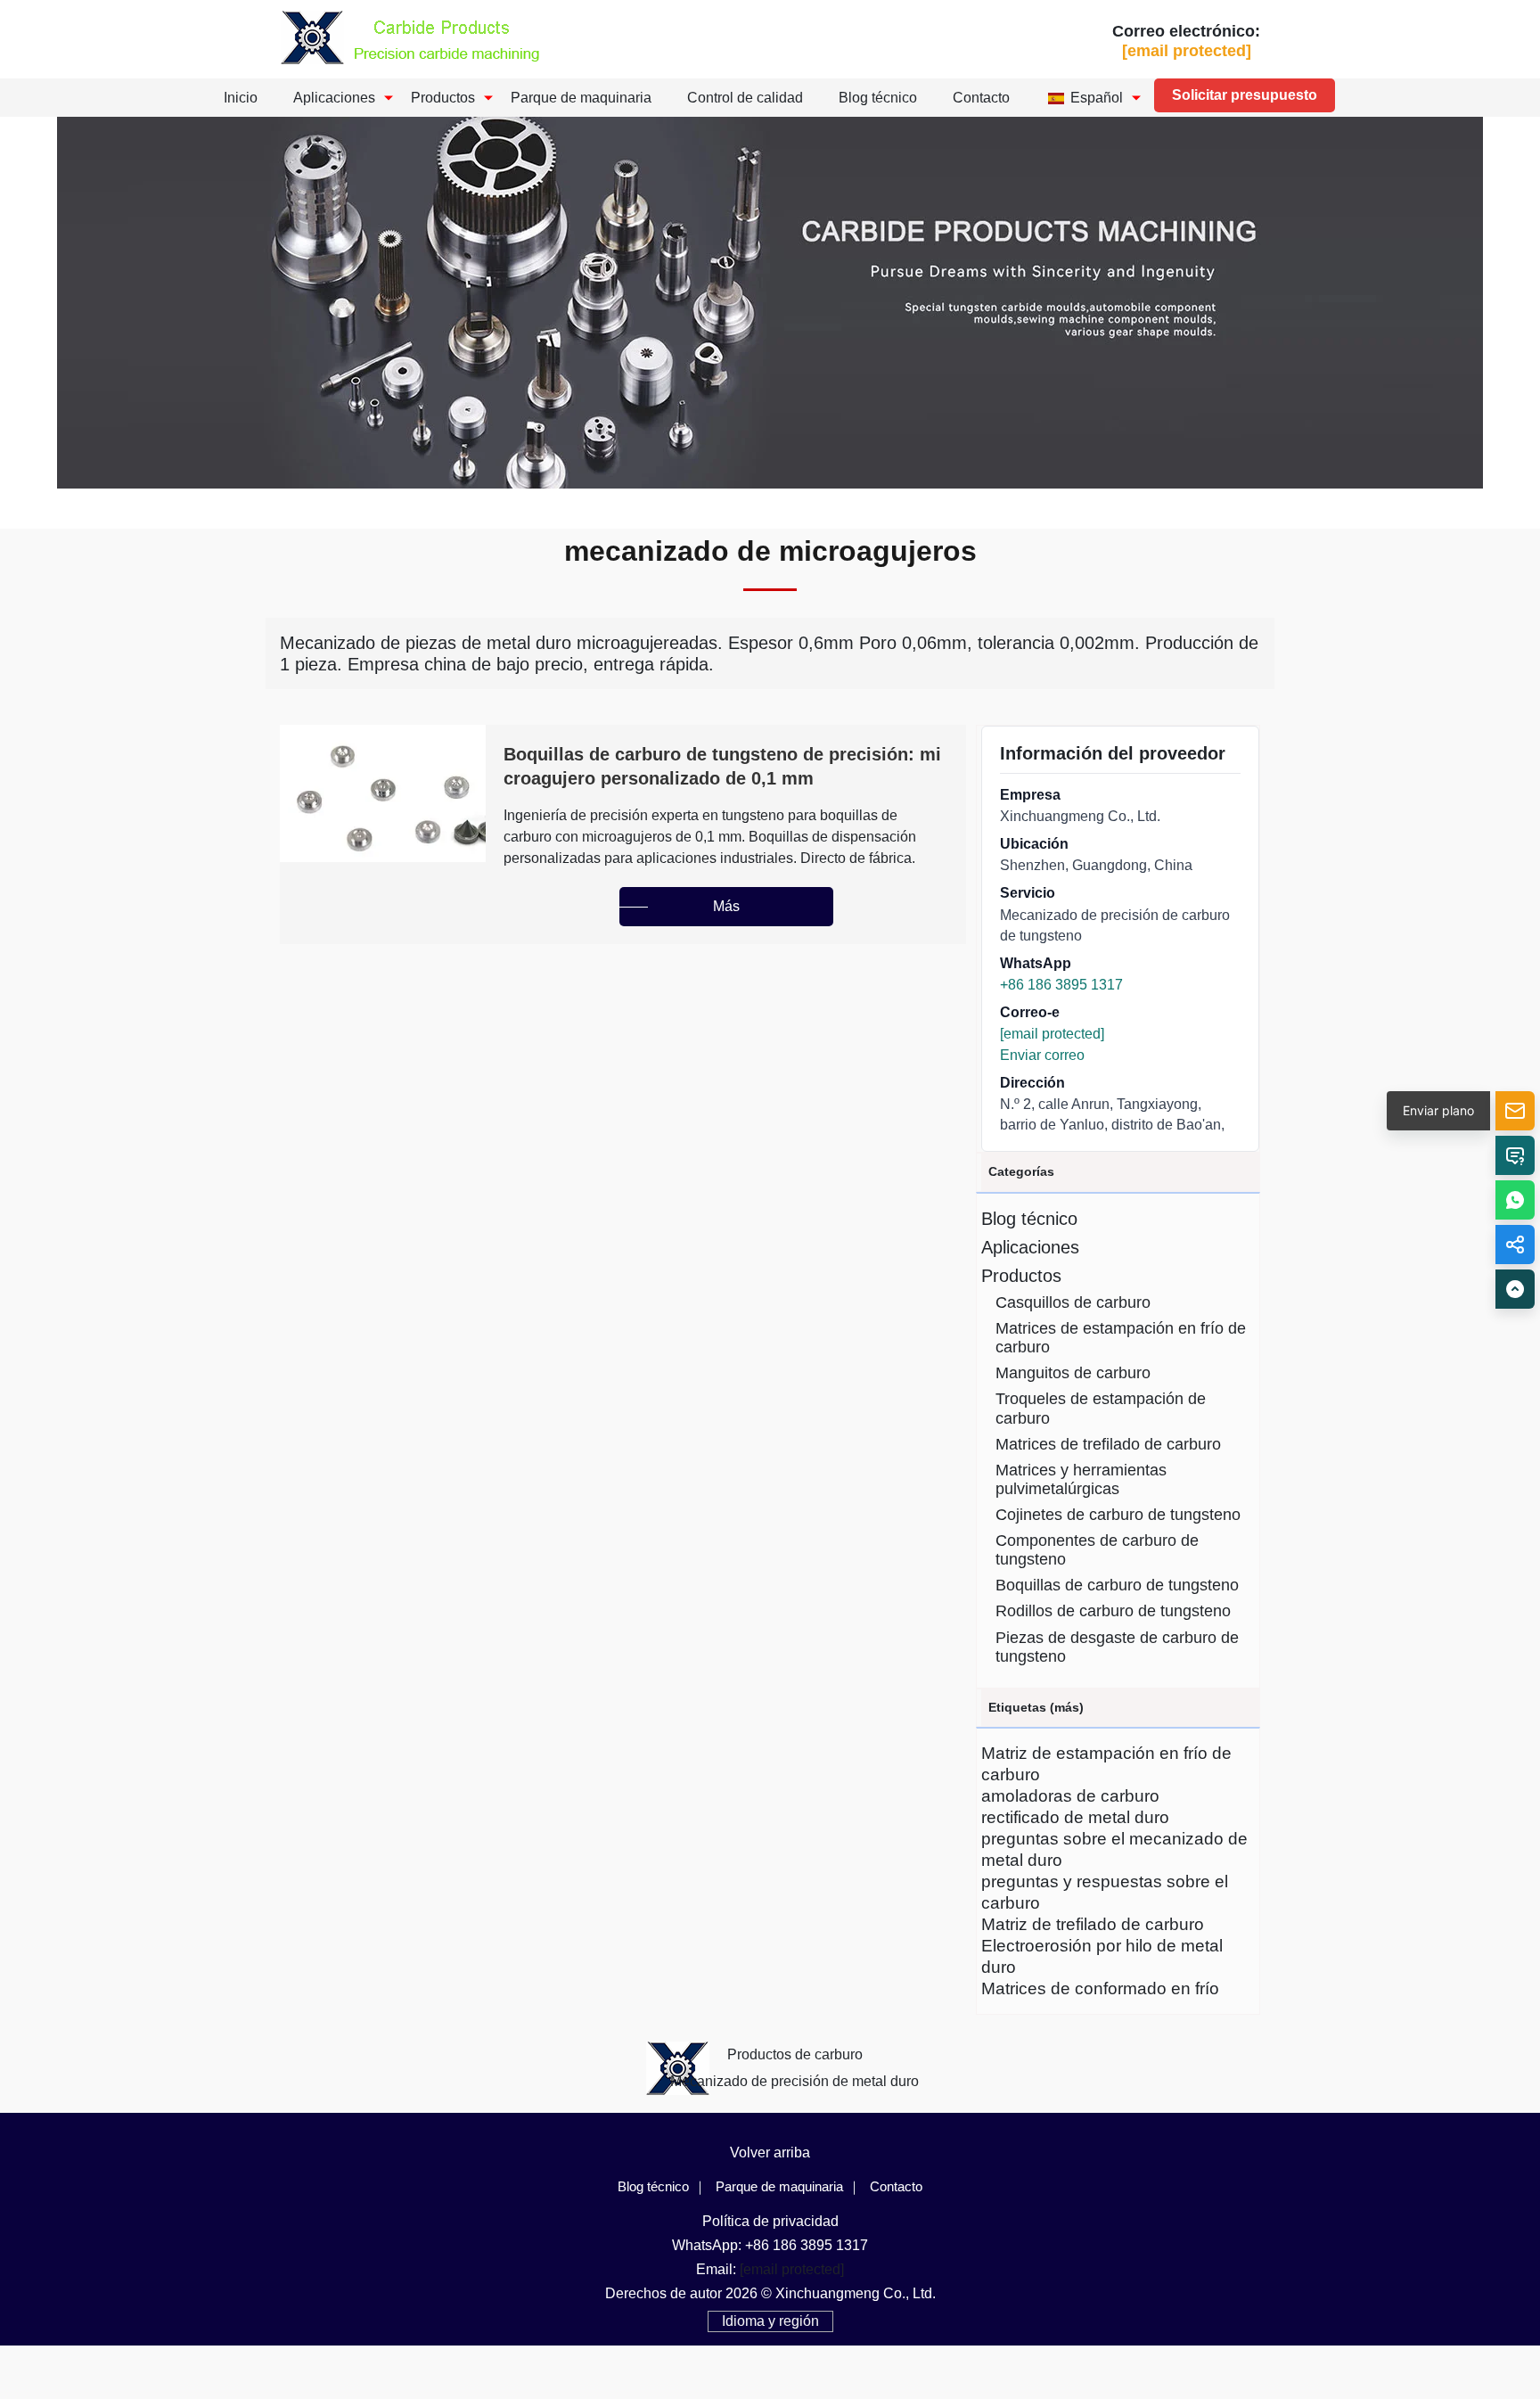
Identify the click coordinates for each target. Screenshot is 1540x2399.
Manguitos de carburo (1073, 1373)
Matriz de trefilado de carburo (1093, 1924)
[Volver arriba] (1515, 1289)
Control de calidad (745, 98)
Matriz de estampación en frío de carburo (1106, 1764)
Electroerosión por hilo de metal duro (1102, 1956)
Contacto (981, 98)
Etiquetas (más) (1036, 1707)
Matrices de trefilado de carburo (1108, 1444)
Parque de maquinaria (581, 98)
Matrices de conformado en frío (1100, 1988)
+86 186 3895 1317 (1061, 985)
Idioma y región (770, 2321)
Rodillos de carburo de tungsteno (1113, 1611)
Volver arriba (770, 2153)
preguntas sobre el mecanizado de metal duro (1114, 1849)
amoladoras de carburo (1070, 1796)
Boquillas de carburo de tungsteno (1117, 1585)
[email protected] (1052, 1034)
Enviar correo (1042, 1055)
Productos (443, 98)
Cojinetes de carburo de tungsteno (1118, 1515)
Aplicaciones (334, 98)
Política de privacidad (770, 2221)
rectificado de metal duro (1075, 1817)
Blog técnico (878, 98)
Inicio (241, 98)
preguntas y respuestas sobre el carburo (1105, 1892)
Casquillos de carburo (1073, 1302)
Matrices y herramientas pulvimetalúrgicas (1081, 1479)
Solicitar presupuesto (1245, 95)
